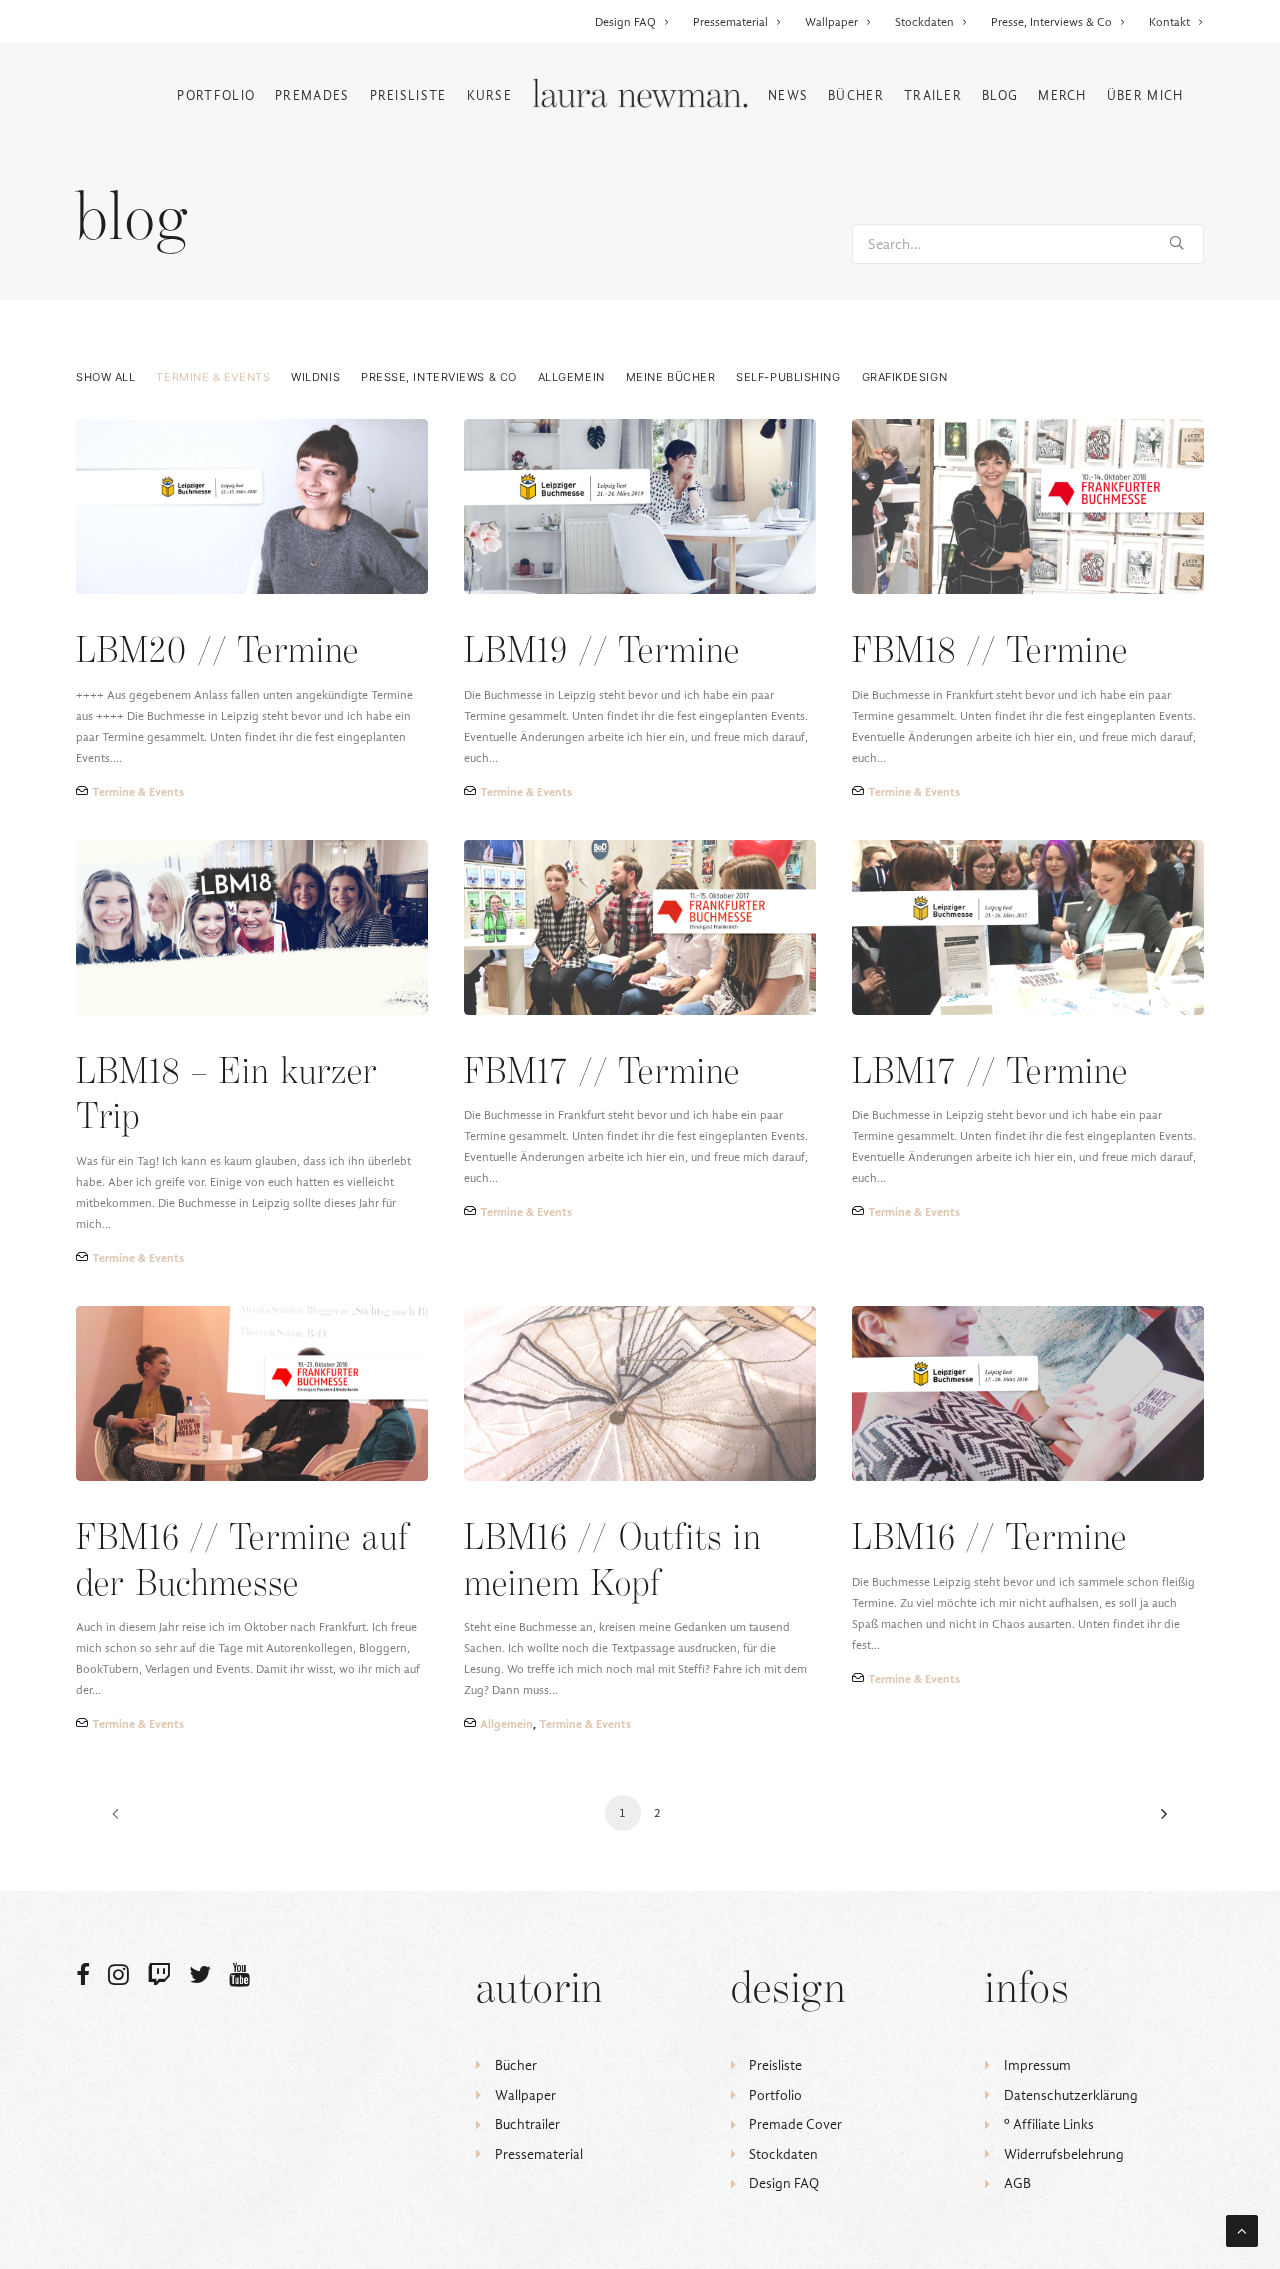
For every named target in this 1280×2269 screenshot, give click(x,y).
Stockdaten (924, 22)
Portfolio (216, 95)
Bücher (856, 95)
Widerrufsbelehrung (1064, 2154)
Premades (312, 95)
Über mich (1145, 95)
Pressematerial (730, 22)
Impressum (1037, 2065)
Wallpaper (831, 22)
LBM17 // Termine (990, 1073)
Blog (1000, 95)
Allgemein (571, 377)
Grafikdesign (905, 377)
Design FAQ (625, 22)
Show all (105, 377)
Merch (1062, 95)
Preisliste (408, 95)
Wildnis (315, 377)
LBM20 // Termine (217, 652)
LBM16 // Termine (989, 1539)
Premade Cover (795, 2124)
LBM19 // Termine (602, 652)
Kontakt (1169, 22)
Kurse (490, 95)
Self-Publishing (788, 377)
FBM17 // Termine (602, 1073)
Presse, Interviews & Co (1051, 22)
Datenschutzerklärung (1071, 2095)
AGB (1017, 2183)
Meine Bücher (671, 377)
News (788, 95)
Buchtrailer (527, 2124)
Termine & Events (213, 377)
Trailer (933, 95)
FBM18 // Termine (990, 652)
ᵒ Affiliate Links (1049, 2124)
